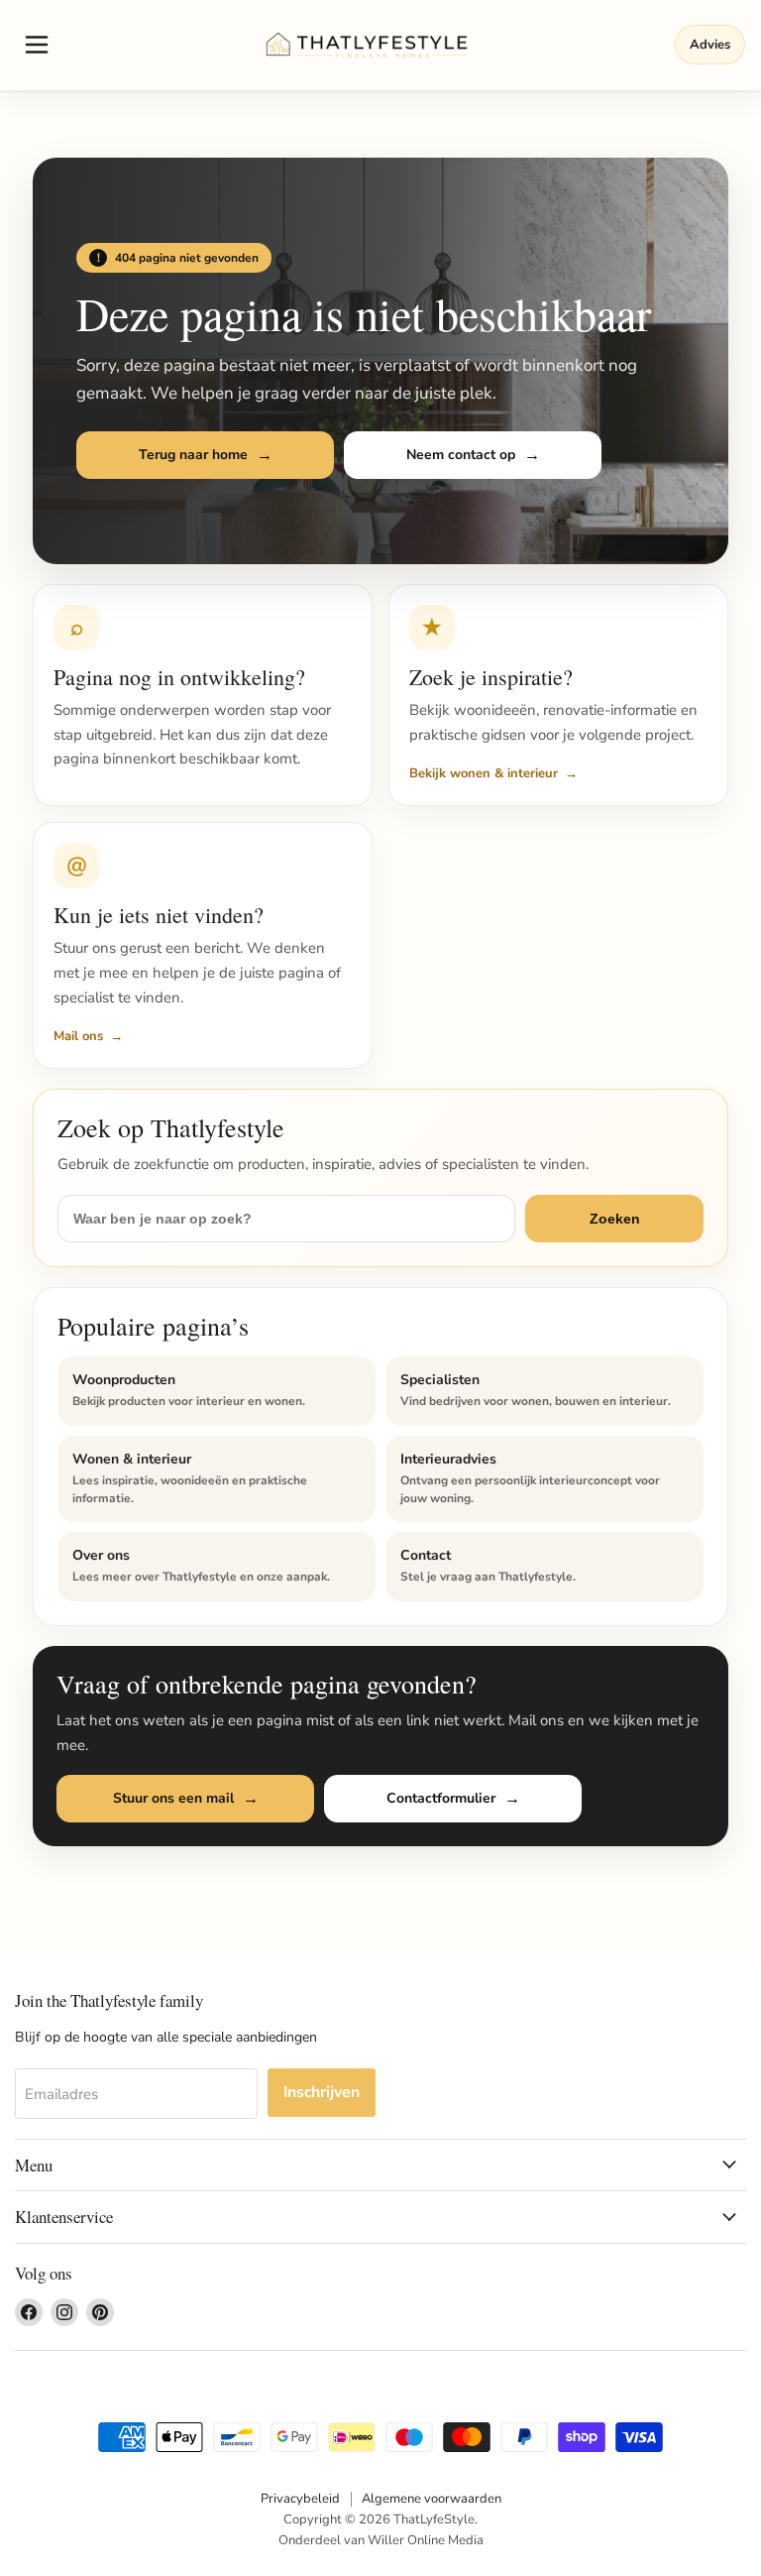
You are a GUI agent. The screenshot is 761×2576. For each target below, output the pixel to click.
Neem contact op (461, 455)
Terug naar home (193, 455)
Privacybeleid (300, 2499)
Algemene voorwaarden (432, 2499)
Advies (710, 45)
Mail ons (78, 1036)
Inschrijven (322, 2092)
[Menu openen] (37, 45)
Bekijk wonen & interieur (484, 773)
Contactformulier (441, 1798)
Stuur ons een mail (173, 1798)
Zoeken (615, 1219)
